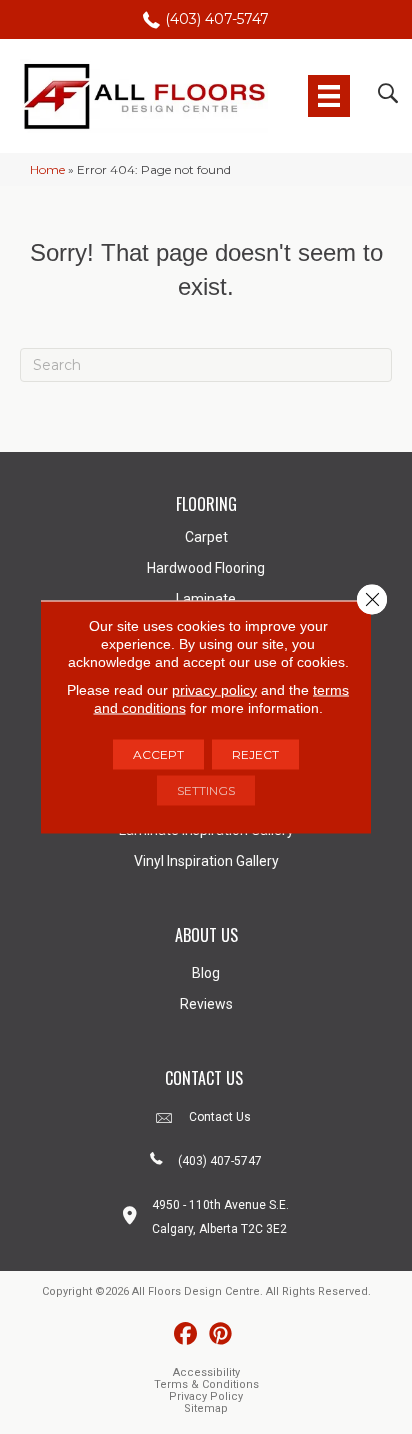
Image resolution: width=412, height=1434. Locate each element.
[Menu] (329, 96)
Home (47, 169)
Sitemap (206, 1408)
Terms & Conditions (206, 1384)
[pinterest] (220, 1334)
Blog (206, 973)
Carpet (206, 537)
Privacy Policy (206, 1396)
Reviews (206, 1004)
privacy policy (214, 690)
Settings (206, 790)
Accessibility (206, 1372)
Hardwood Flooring (206, 568)
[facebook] (185, 1334)
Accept (158, 754)
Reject (255, 754)
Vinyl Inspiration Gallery (206, 861)
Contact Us (220, 1117)
